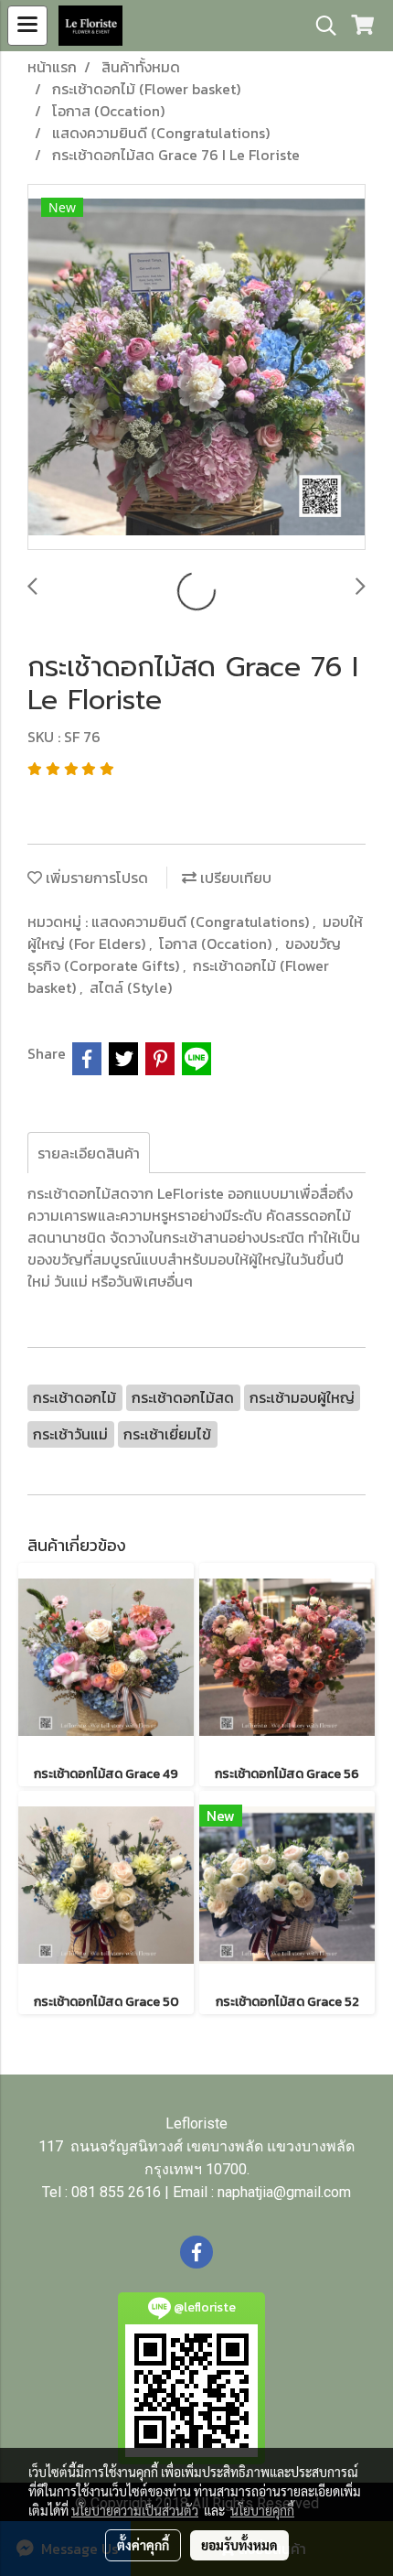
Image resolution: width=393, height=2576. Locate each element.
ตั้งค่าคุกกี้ (143, 2545)
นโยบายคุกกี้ (262, 2510)
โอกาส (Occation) (217, 943)
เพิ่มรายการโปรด (95, 878)
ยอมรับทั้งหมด (239, 2545)
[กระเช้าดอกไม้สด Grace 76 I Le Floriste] (196, 368)
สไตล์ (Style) (131, 987)
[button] (320, 26)
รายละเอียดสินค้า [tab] (89, 1153)
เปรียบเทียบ (234, 878)
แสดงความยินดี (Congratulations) (202, 922)
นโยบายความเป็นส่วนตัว (135, 2510)
